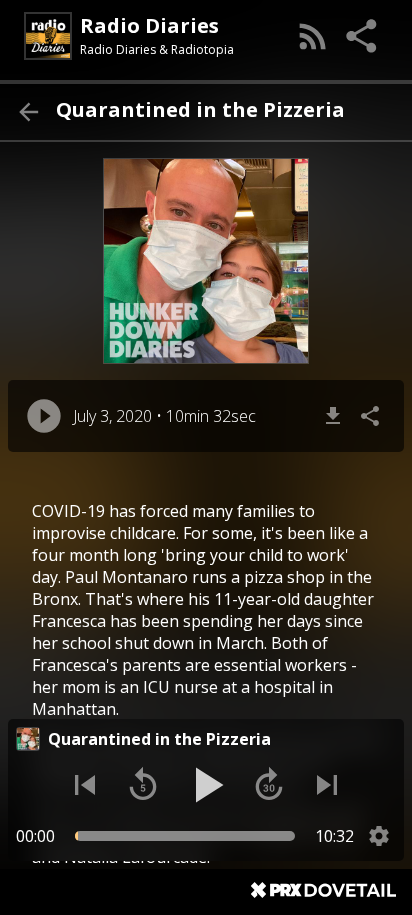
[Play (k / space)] (206, 785)
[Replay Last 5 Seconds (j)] (143, 785)
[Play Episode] (44, 416)
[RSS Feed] (313, 36)
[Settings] (379, 836)
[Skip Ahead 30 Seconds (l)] (269, 785)
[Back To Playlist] (28, 112)
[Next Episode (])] (327, 785)
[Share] (363, 36)
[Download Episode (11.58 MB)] (333, 416)
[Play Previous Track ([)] (85, 785)
